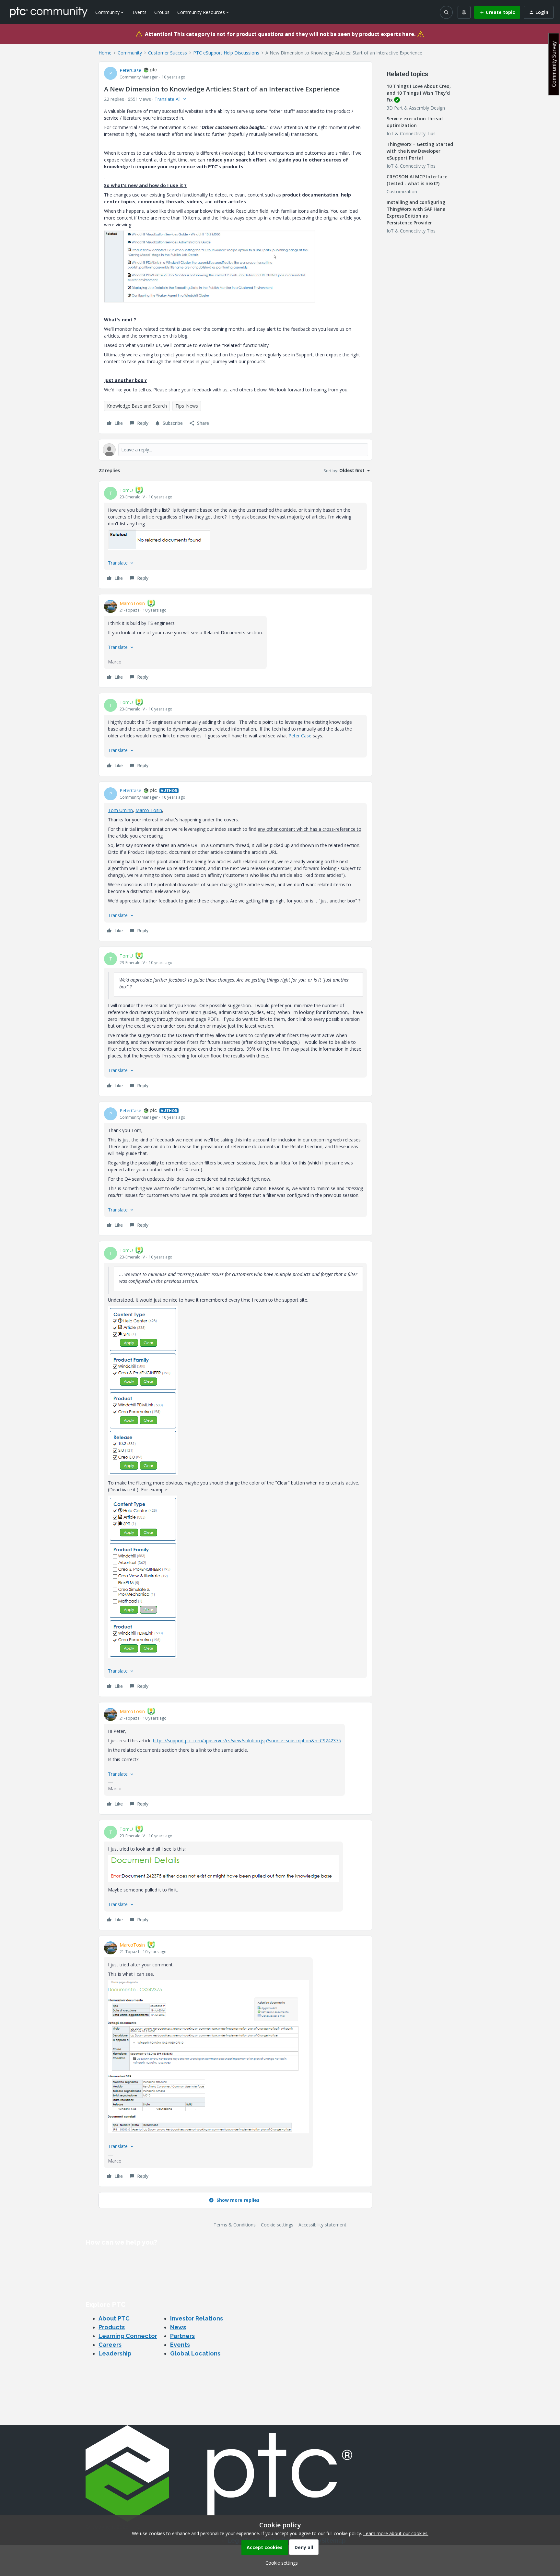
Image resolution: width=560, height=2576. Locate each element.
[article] (235, 535)
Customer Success (168, 53)
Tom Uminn (120, 810)
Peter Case (300, 736)
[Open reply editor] (235, 450)
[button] (497, 12)
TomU (126, 490)
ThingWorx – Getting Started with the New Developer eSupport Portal (420, 151)
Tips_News (187, 406)
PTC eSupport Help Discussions (226, 53)
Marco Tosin (149, 810)
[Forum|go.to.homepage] (49, 12)
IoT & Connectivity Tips (411, 133)
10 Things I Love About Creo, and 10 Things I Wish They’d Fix (419, 93)
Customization (402, 191)
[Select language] (464, 12)
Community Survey (554, 64)
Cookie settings (277, 2225)
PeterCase (130, 70)
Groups (162, 12)
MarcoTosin (132, 603)
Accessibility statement (322, 2225)
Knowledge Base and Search (137, 406)
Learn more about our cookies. (396, 2533)
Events (140, 12)
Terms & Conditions (235, 2225)
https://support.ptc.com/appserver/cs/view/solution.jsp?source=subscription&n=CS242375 (247, 1741)
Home (105, 53)
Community (130, 53)
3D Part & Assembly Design (416, 108)
